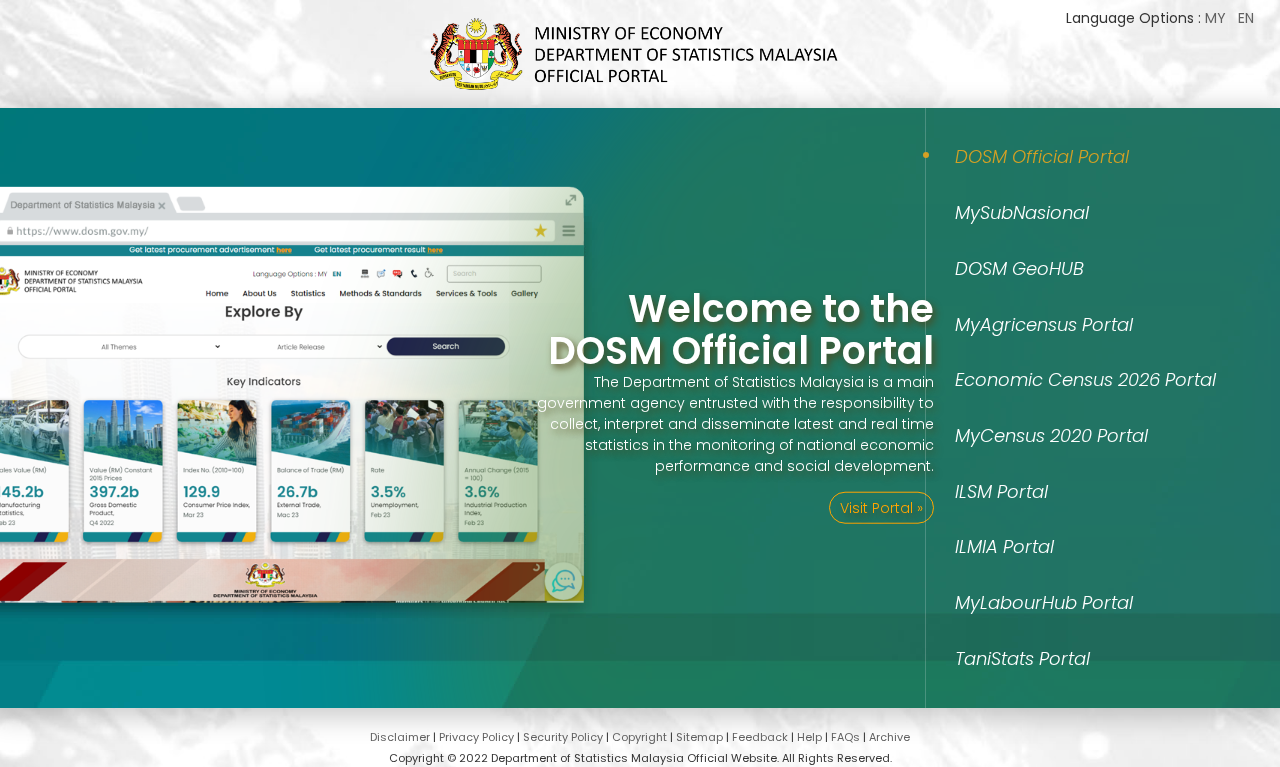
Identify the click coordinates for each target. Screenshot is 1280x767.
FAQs (845, 737)
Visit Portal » (881, 507)
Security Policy (563, 737)
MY (1215, 18)
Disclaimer (400, 737)
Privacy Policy (476, 737)
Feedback (760, 737)
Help (809, 737)
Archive (889, 737)
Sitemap (699, 737)
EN (1246, 18)
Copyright (639, 737)
